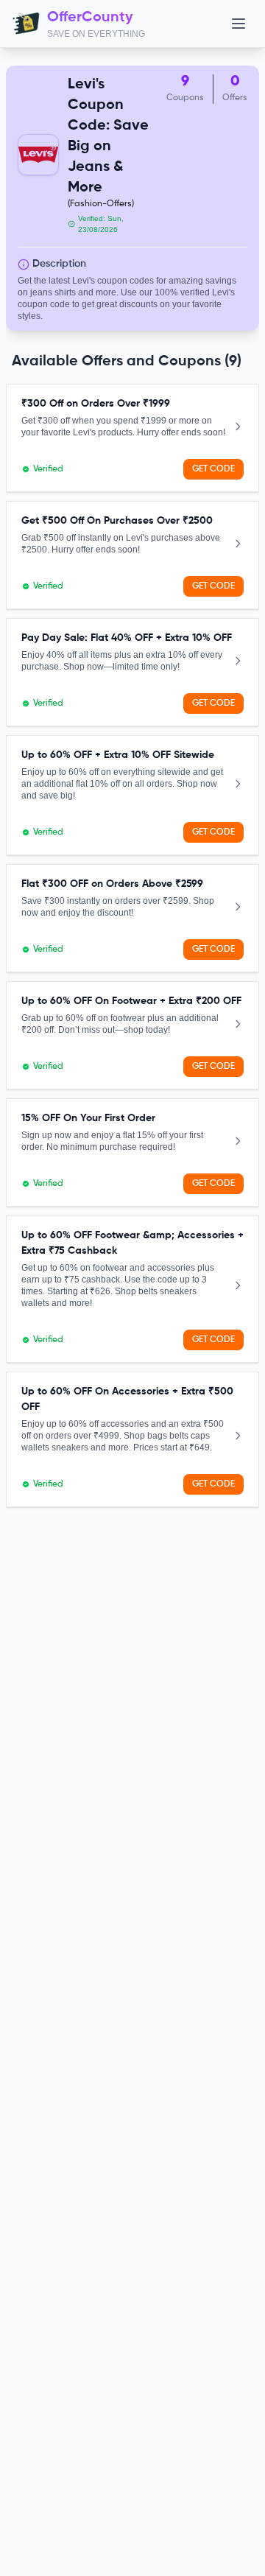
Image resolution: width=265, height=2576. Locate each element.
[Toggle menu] (239, 24)
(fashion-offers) (101, 204)
